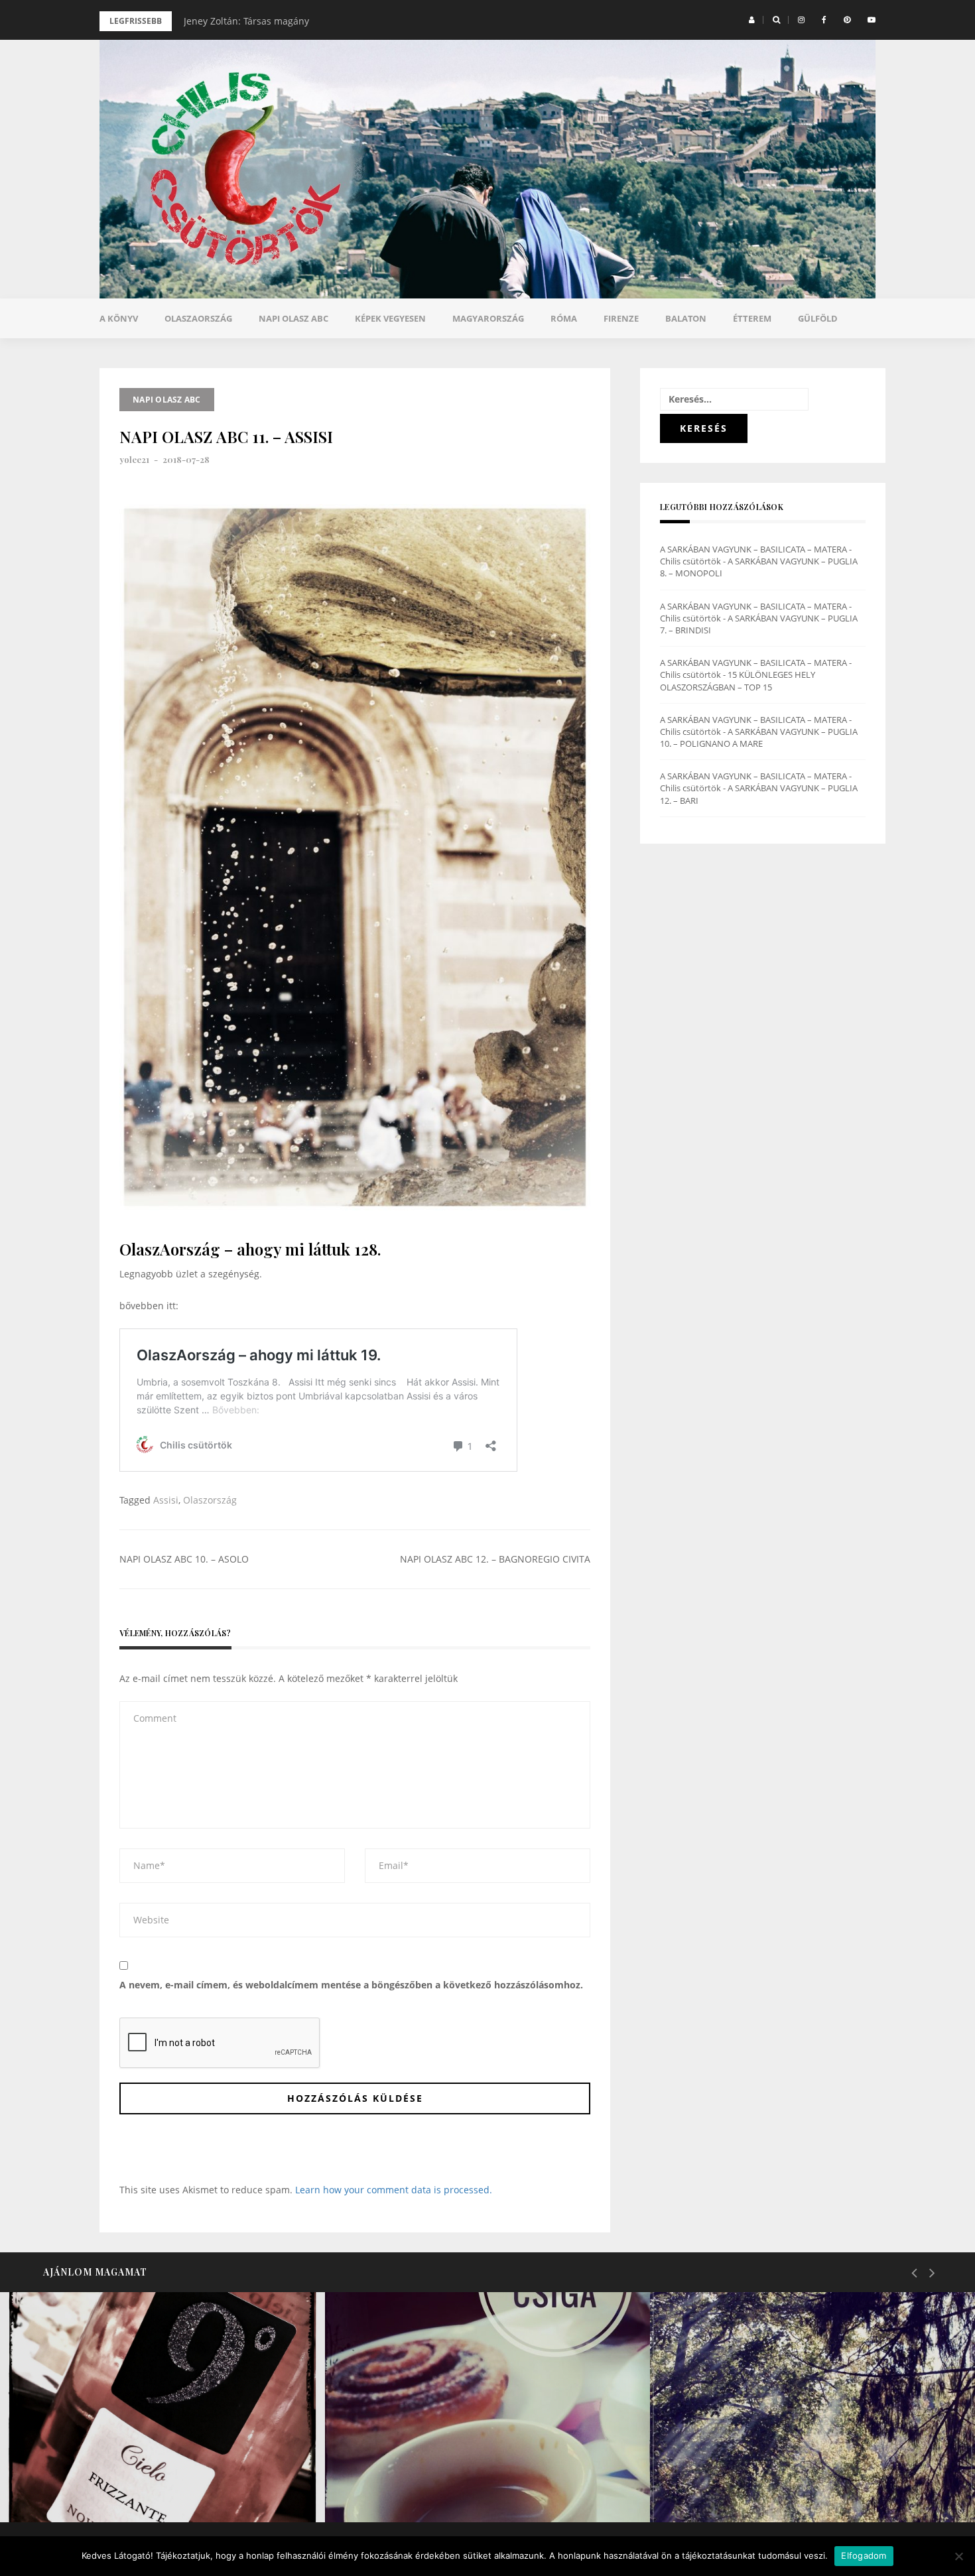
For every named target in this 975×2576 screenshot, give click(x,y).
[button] (752, 20)
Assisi (166, 1500)
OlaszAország (198, 318)
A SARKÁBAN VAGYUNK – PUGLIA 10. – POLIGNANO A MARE (759, 738)
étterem (752, 318)
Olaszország (210, 1500)
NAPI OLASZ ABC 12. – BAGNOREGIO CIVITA (495, 1559)
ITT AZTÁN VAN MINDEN (765, 2488)
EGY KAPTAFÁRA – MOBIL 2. (125, 2488)
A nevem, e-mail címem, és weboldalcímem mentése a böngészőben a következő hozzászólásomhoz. (351, 1985)
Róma (564, 318)
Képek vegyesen (390, 318)
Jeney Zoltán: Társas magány (246, 21)
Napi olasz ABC (293, 318)
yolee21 (134, 459)
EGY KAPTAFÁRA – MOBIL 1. (449, 2488)
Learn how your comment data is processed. (394, 2190)
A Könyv (119, 318)
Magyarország (488, 318)
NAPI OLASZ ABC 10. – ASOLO (184, 1559)
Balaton (686, 318)
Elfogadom (864, 2555)
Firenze (621, 318)
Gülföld (818, 318)
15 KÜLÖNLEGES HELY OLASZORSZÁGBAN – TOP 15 (738, 680)
